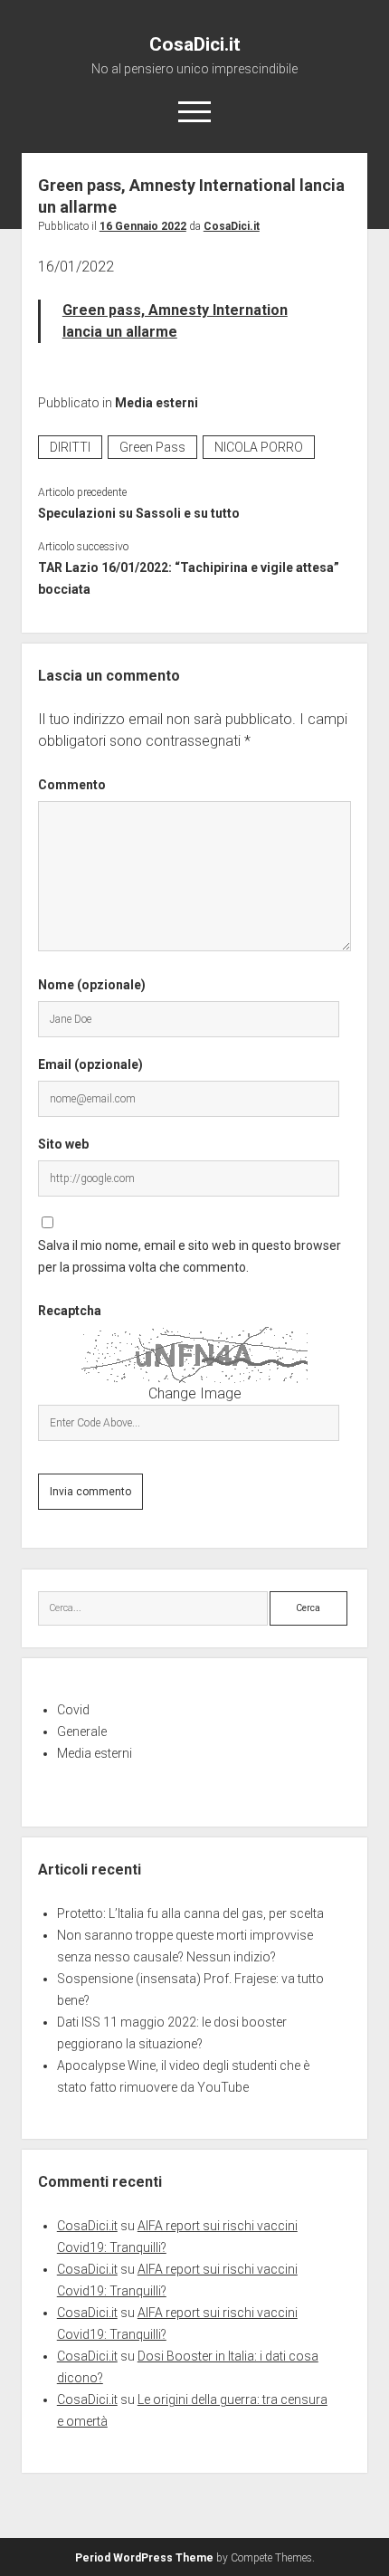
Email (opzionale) (90, 1064)
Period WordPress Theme (144, 2558)
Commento (72, 785)
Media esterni (157, 403)
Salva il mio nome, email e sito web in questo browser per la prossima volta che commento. (190, 1256)
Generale (82, 1732)
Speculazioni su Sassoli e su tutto (139, 513)
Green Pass (152, 447)
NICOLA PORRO (259, 447)
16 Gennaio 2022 (143, 226)
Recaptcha (70, 1311)
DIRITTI (70, 447)
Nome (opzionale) (92, 985)
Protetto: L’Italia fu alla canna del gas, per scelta (190, 1913)
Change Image (195, 1393)
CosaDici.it (195, 44)
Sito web (63, 1144)
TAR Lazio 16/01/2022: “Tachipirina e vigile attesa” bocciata (189, 578)
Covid (73, 1710)
